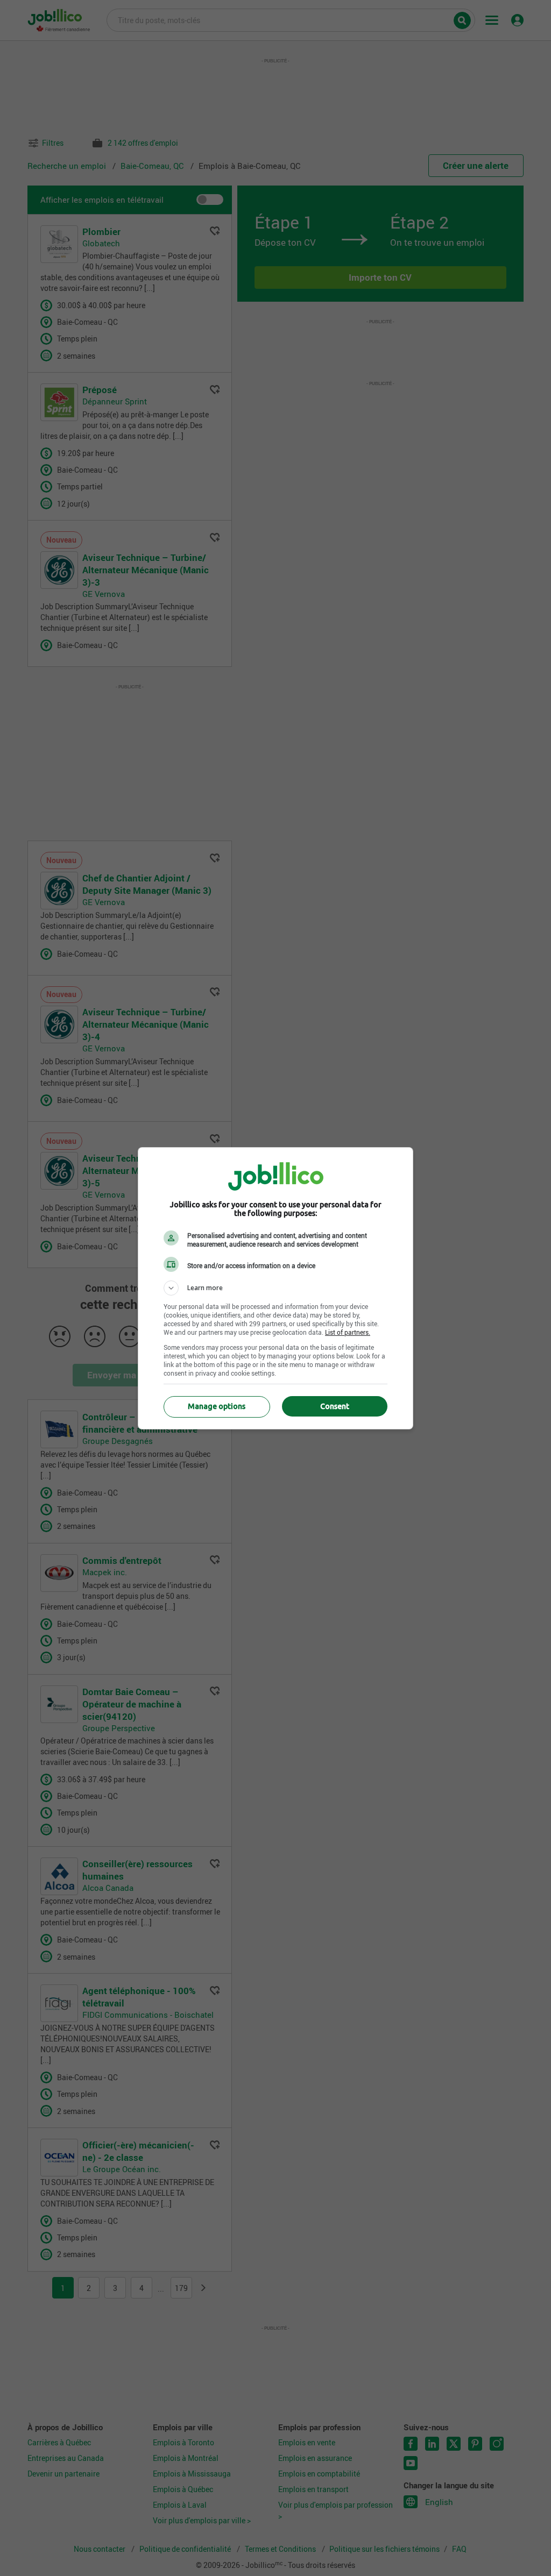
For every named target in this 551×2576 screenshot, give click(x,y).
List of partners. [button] (348, 1332)
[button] (275, 1288)
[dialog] (275, 1288)
